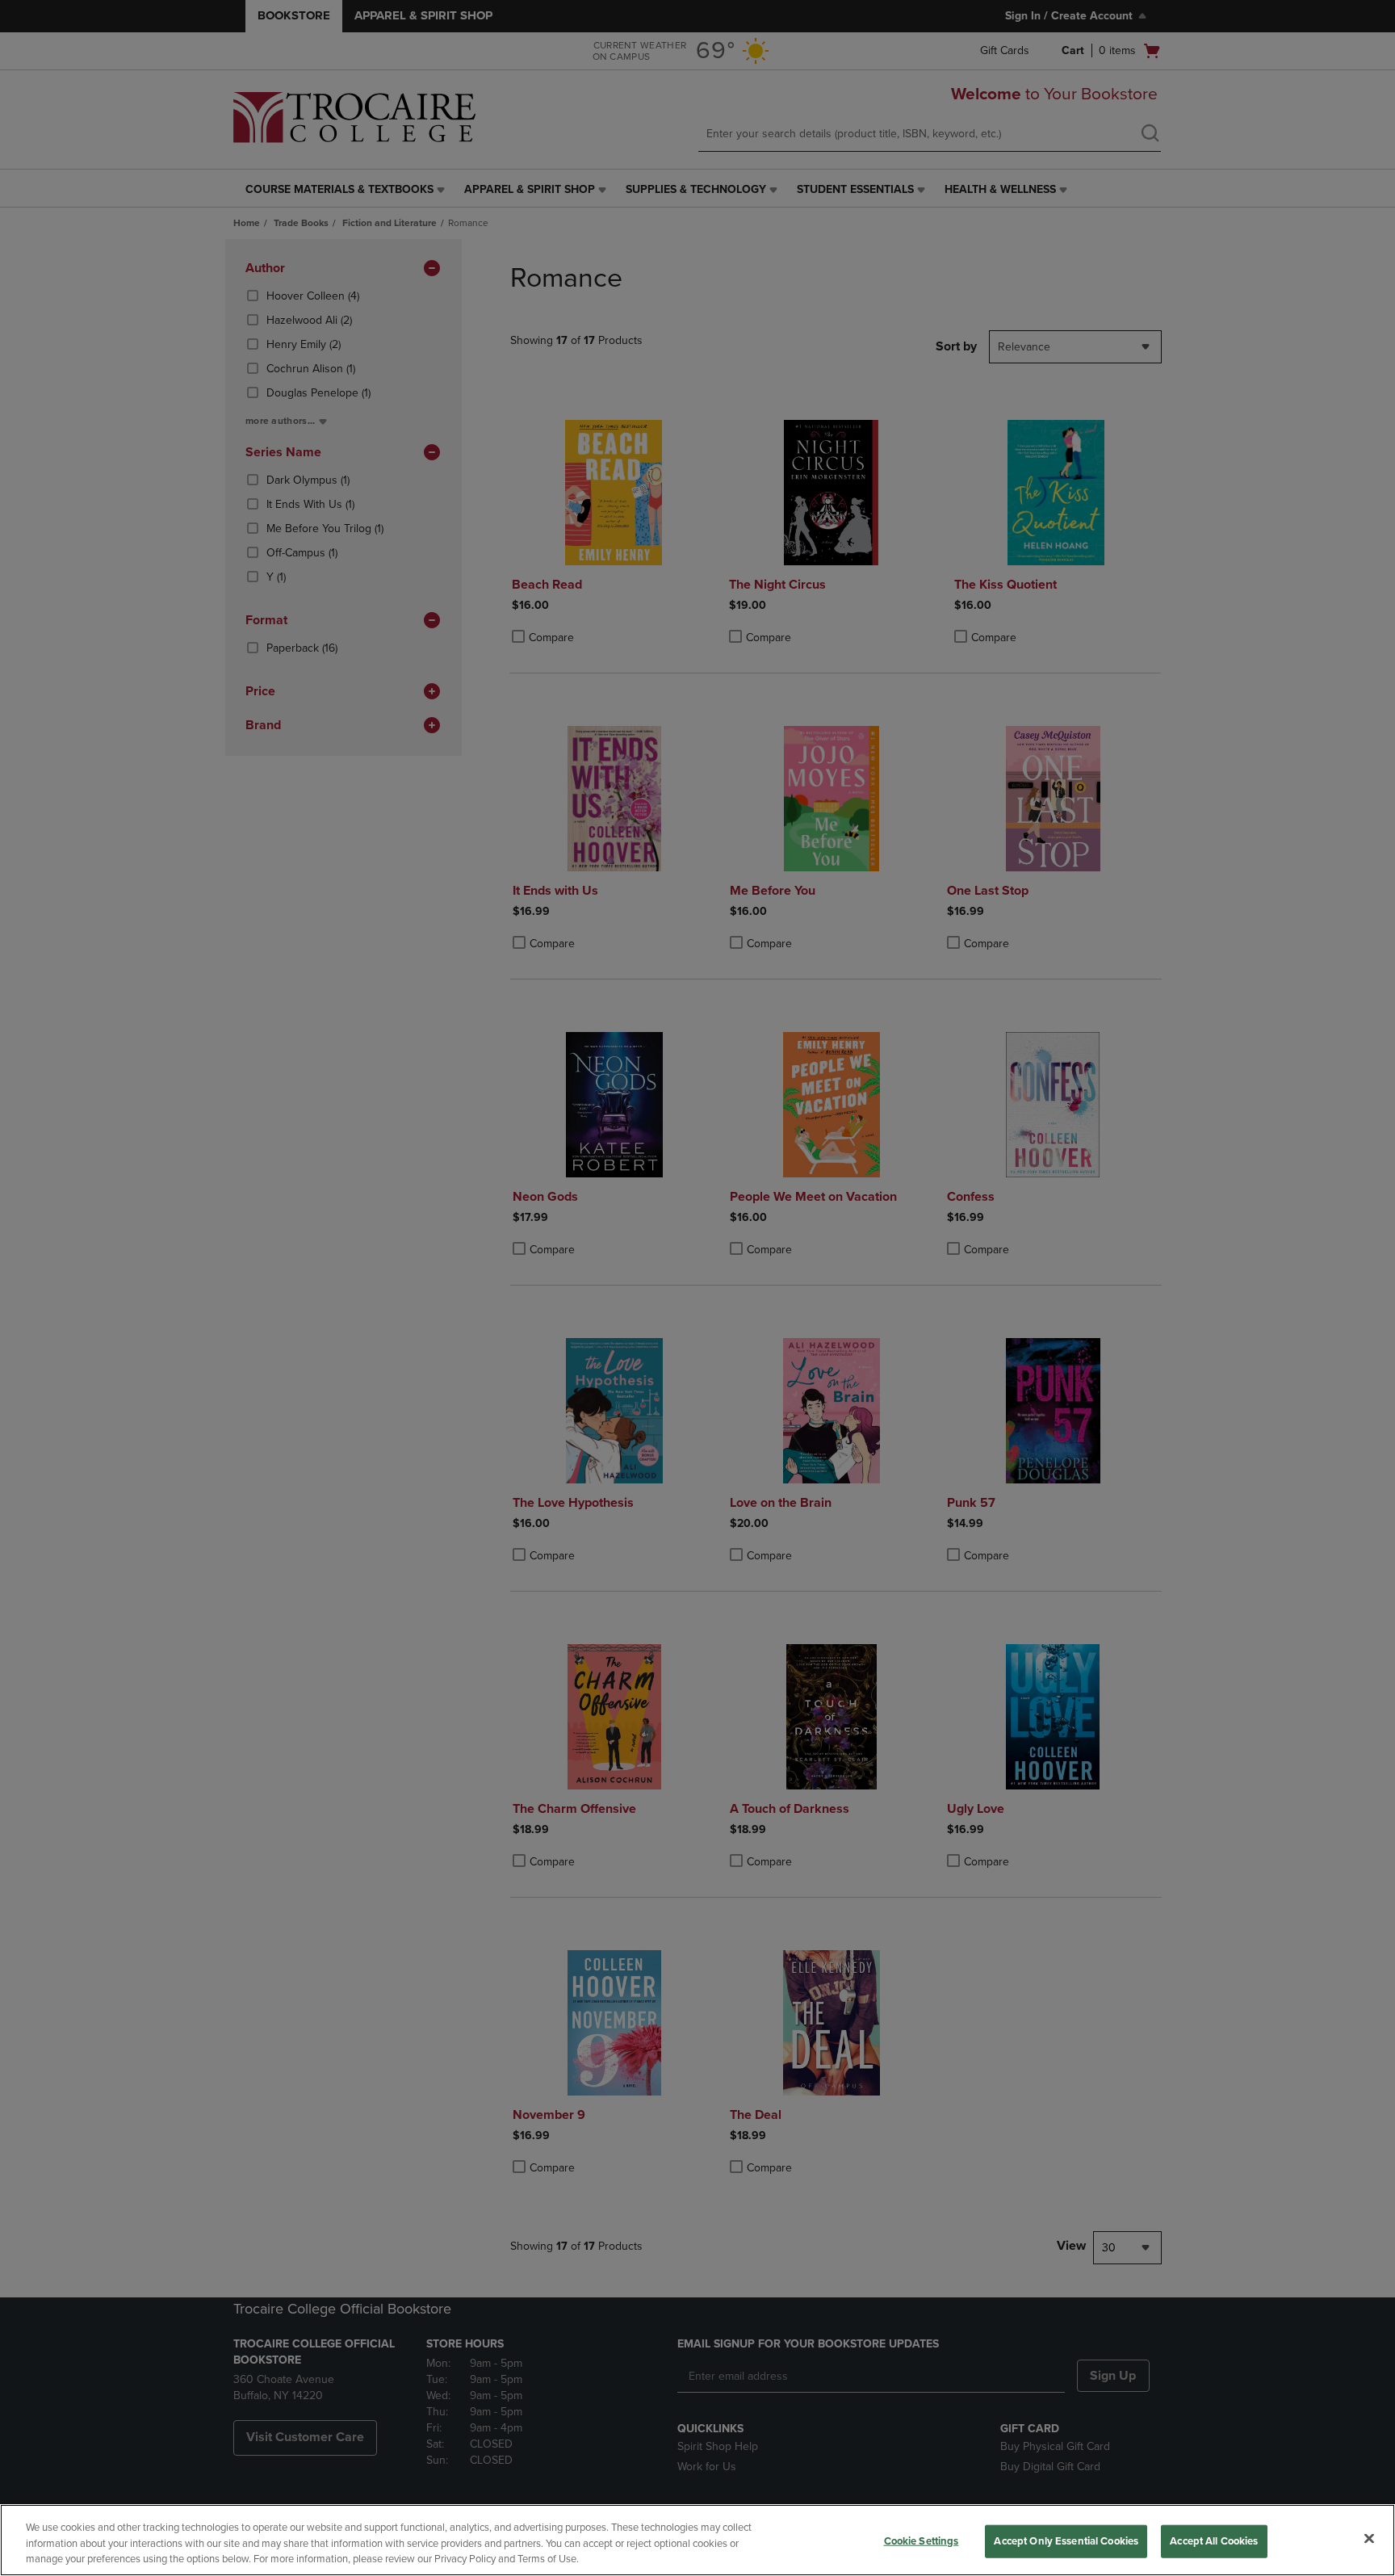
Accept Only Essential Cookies (1066, 2540)
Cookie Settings (922, 2540)
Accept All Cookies (1214, 2540)
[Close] (1369, 2538)
